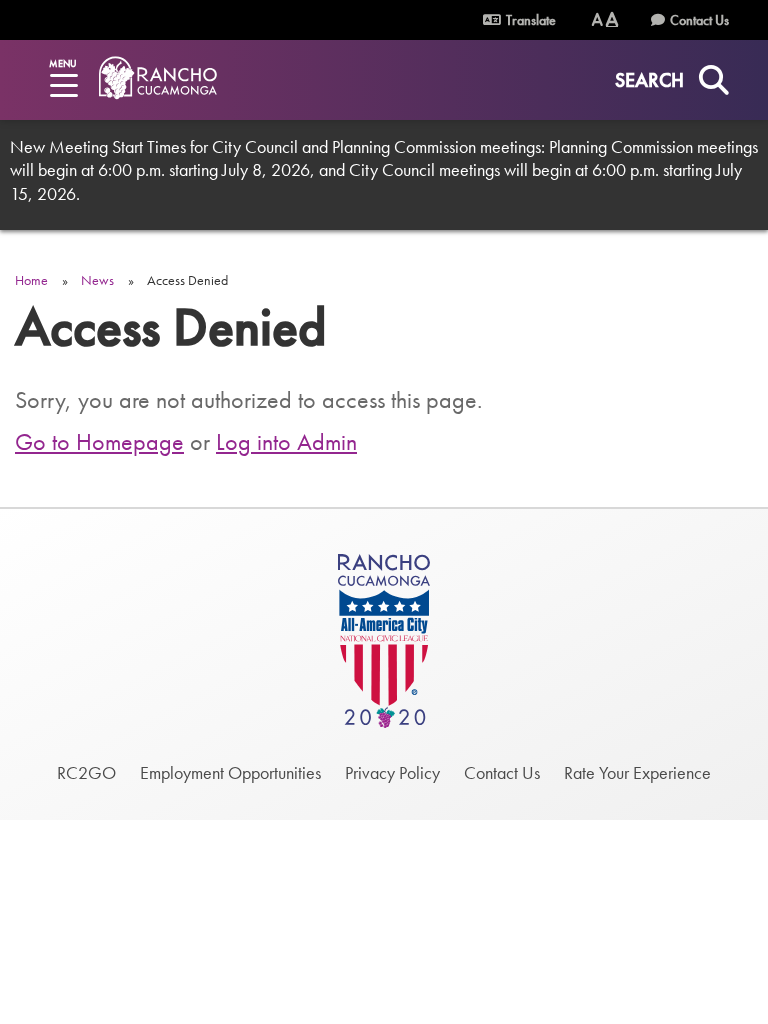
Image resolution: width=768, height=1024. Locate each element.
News (97, 280)
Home (31, 280)
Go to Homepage (99, 441)
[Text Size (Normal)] (597, 19)
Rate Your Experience (637, 772)
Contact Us (699, 20)
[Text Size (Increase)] (612, 19)
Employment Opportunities (230, 772)
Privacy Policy (392, 772)
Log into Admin (286, 441)
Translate (529, 20)
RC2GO (86, 772)
